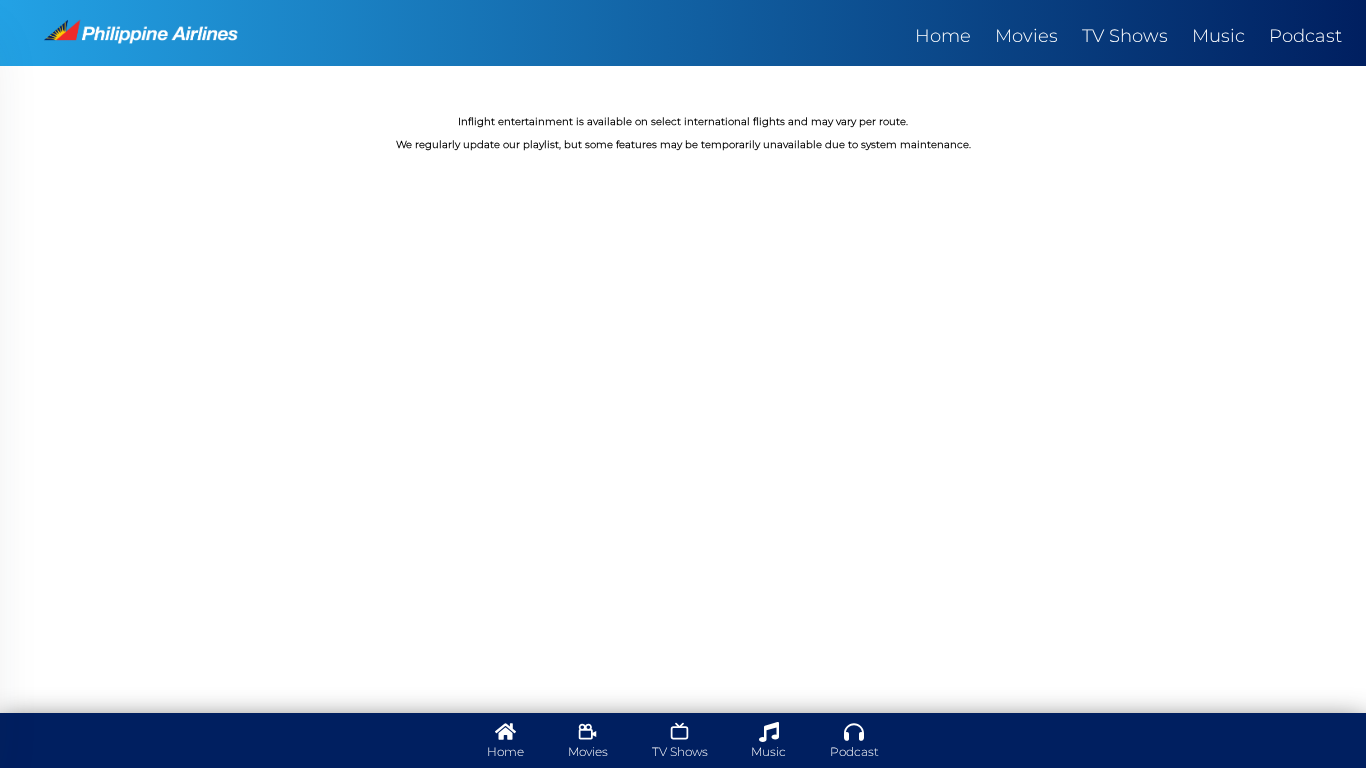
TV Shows (1125, 36)
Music (1218, 36)
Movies (1026, 36)
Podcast (1305, 36)
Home (943, 36)
